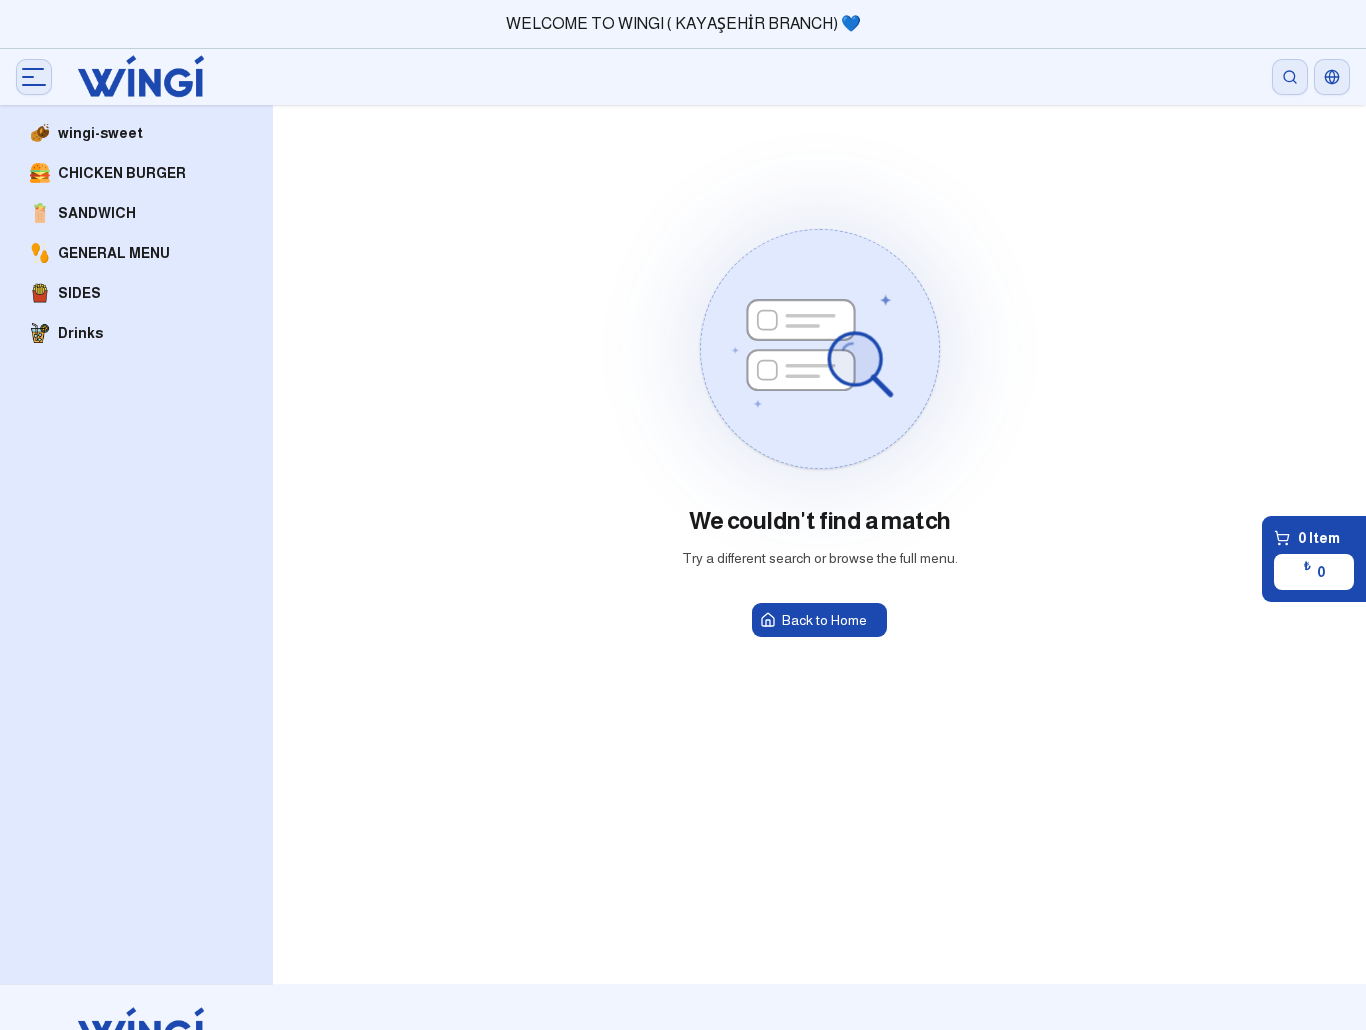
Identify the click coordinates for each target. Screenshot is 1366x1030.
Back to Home (824, 620)
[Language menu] (1332, 77)
